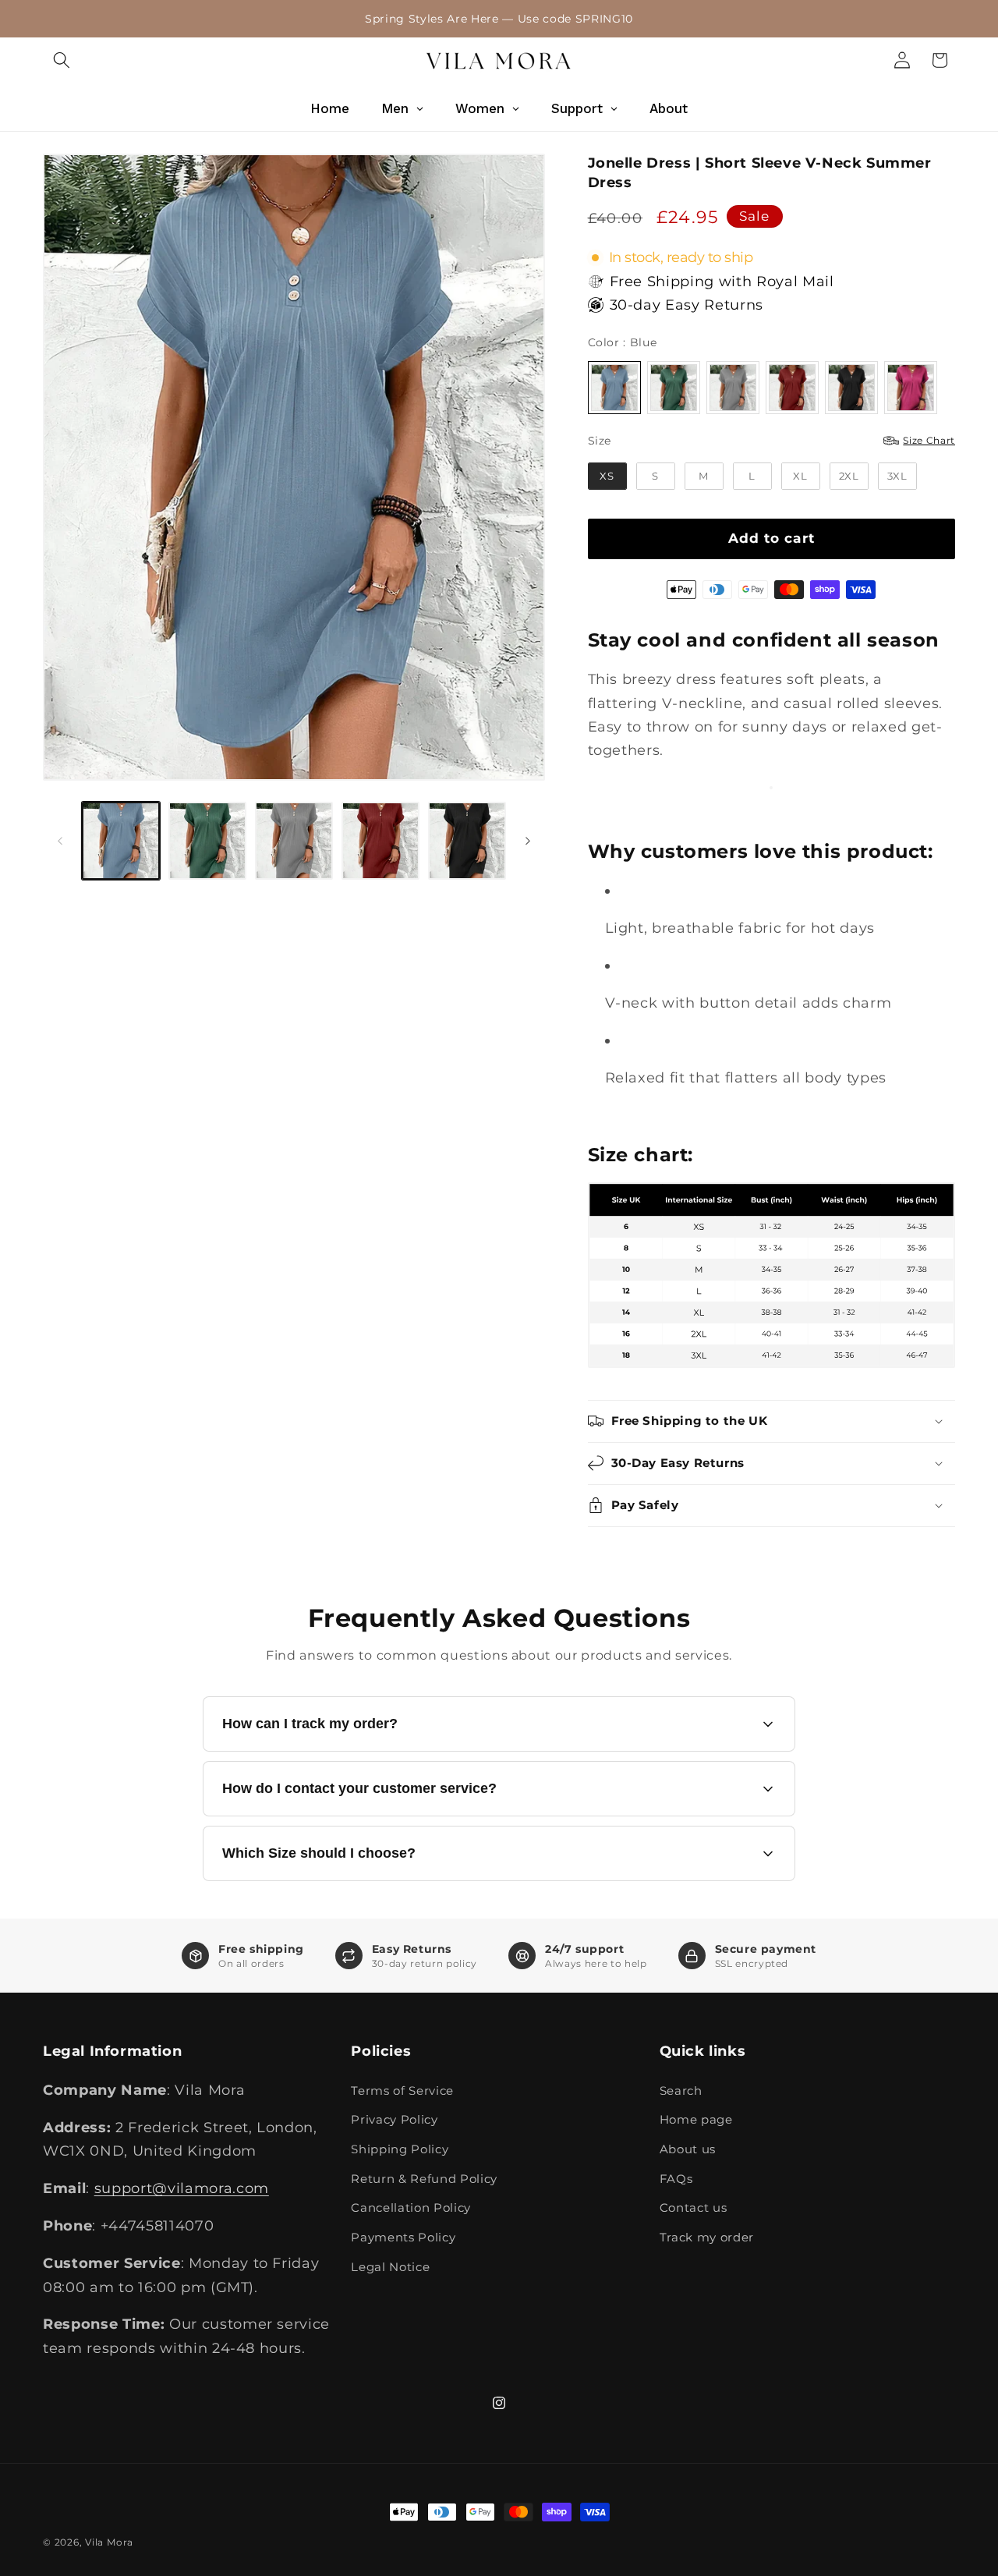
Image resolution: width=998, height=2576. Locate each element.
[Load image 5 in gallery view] (467, 841)
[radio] (614, 388)
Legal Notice (390, 2267)
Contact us (694, 2207)
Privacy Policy (394, 2119)
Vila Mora (109, 2542)
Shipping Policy (400, 2149)
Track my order (707, 2237)
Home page (696, 2119)
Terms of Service (402, 2091)
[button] (62, 60)
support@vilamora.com (182, 2188)
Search (681, 2091)
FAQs (676, 2179)
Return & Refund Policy (424, 2179)
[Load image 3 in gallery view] (294, 841)
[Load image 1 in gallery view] (121, 841)
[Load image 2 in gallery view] (207, 841)
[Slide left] (60, 841)
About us (688, 2149)
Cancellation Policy (411, 2207)
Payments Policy (403, 2237)
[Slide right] (528, 841)
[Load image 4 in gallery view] (380, 841)
